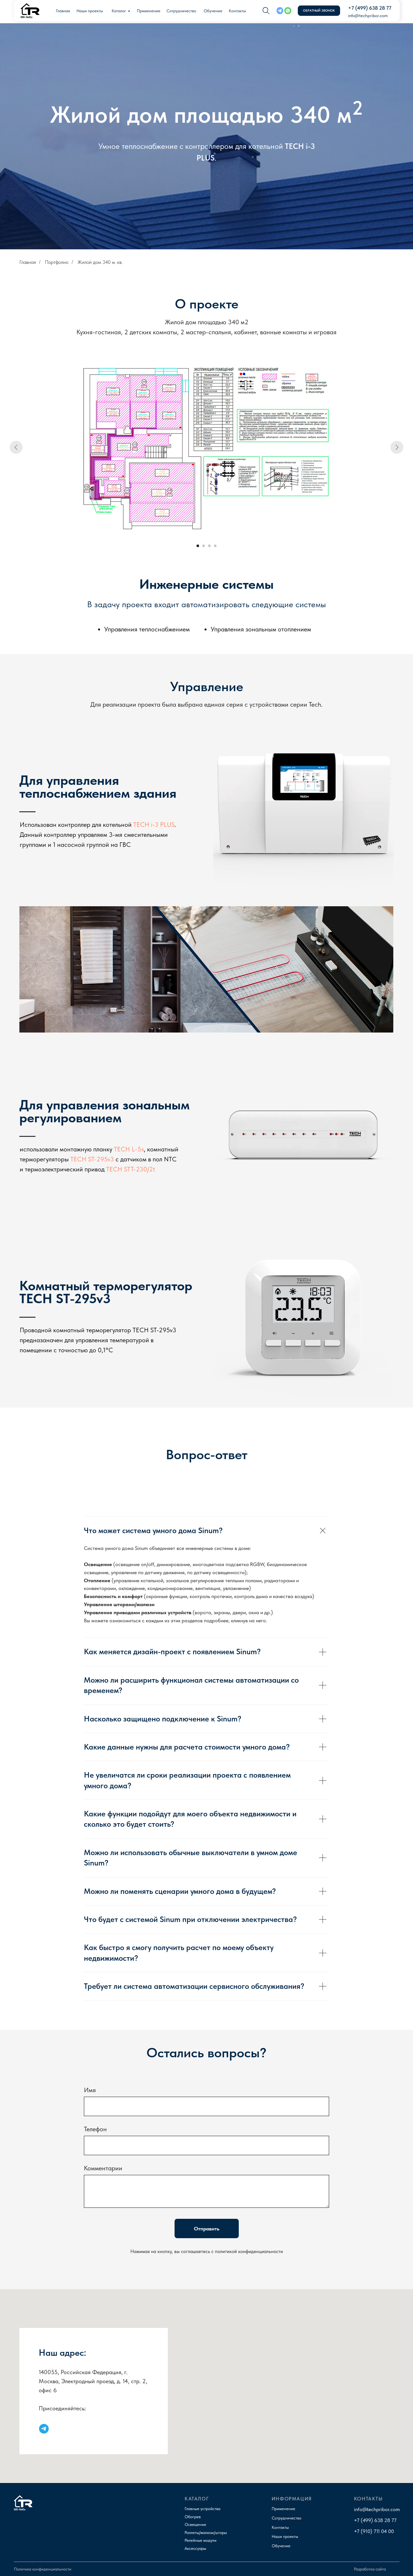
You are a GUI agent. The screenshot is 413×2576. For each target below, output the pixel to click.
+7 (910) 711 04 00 (374, 2531)
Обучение (213, 11)
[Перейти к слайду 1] (198, 546)
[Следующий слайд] (397, 447)
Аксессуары (195, 2548)
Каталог (119, 11)
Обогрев (193, 2517)
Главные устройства (202, 2509)
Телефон (95, 2129)
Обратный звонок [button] (319, 10)
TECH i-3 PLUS (154, 825)
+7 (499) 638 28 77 (370, 8)
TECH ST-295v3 (92, 1159)
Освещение (195, 2524)
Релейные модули (201, 2540)
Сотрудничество (181, 11)
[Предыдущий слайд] (16, 447)
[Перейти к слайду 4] (215, 546)
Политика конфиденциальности (43, 2569)
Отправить (207, 2229)
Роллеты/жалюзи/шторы (206, 2533)
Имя (90, 2090)
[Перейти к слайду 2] (204, 546)
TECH (294, 146)
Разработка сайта (370, 2569)
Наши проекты (90, 11)
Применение (149, 11)
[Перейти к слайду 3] (209, 546)
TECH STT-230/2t (131, 1169)
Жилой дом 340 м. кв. (100, 262)
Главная (63, 11)
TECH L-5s (129, 1149)
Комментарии (103, 2168)
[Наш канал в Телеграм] (44, 2429)
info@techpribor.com (368, 16)
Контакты (237, 11)
